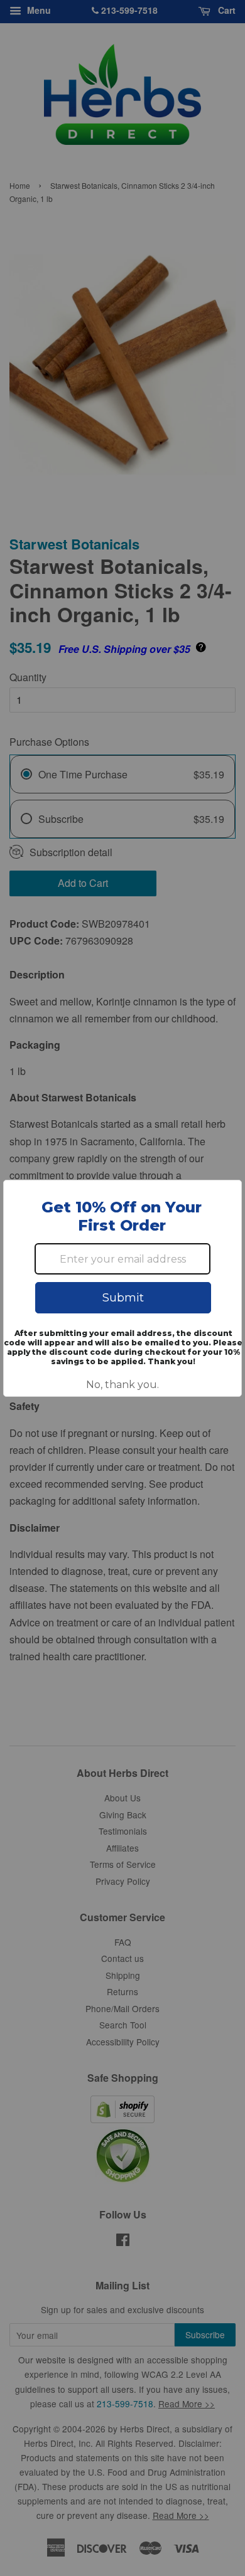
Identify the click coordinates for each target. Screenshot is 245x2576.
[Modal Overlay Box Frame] (122, 1288)
